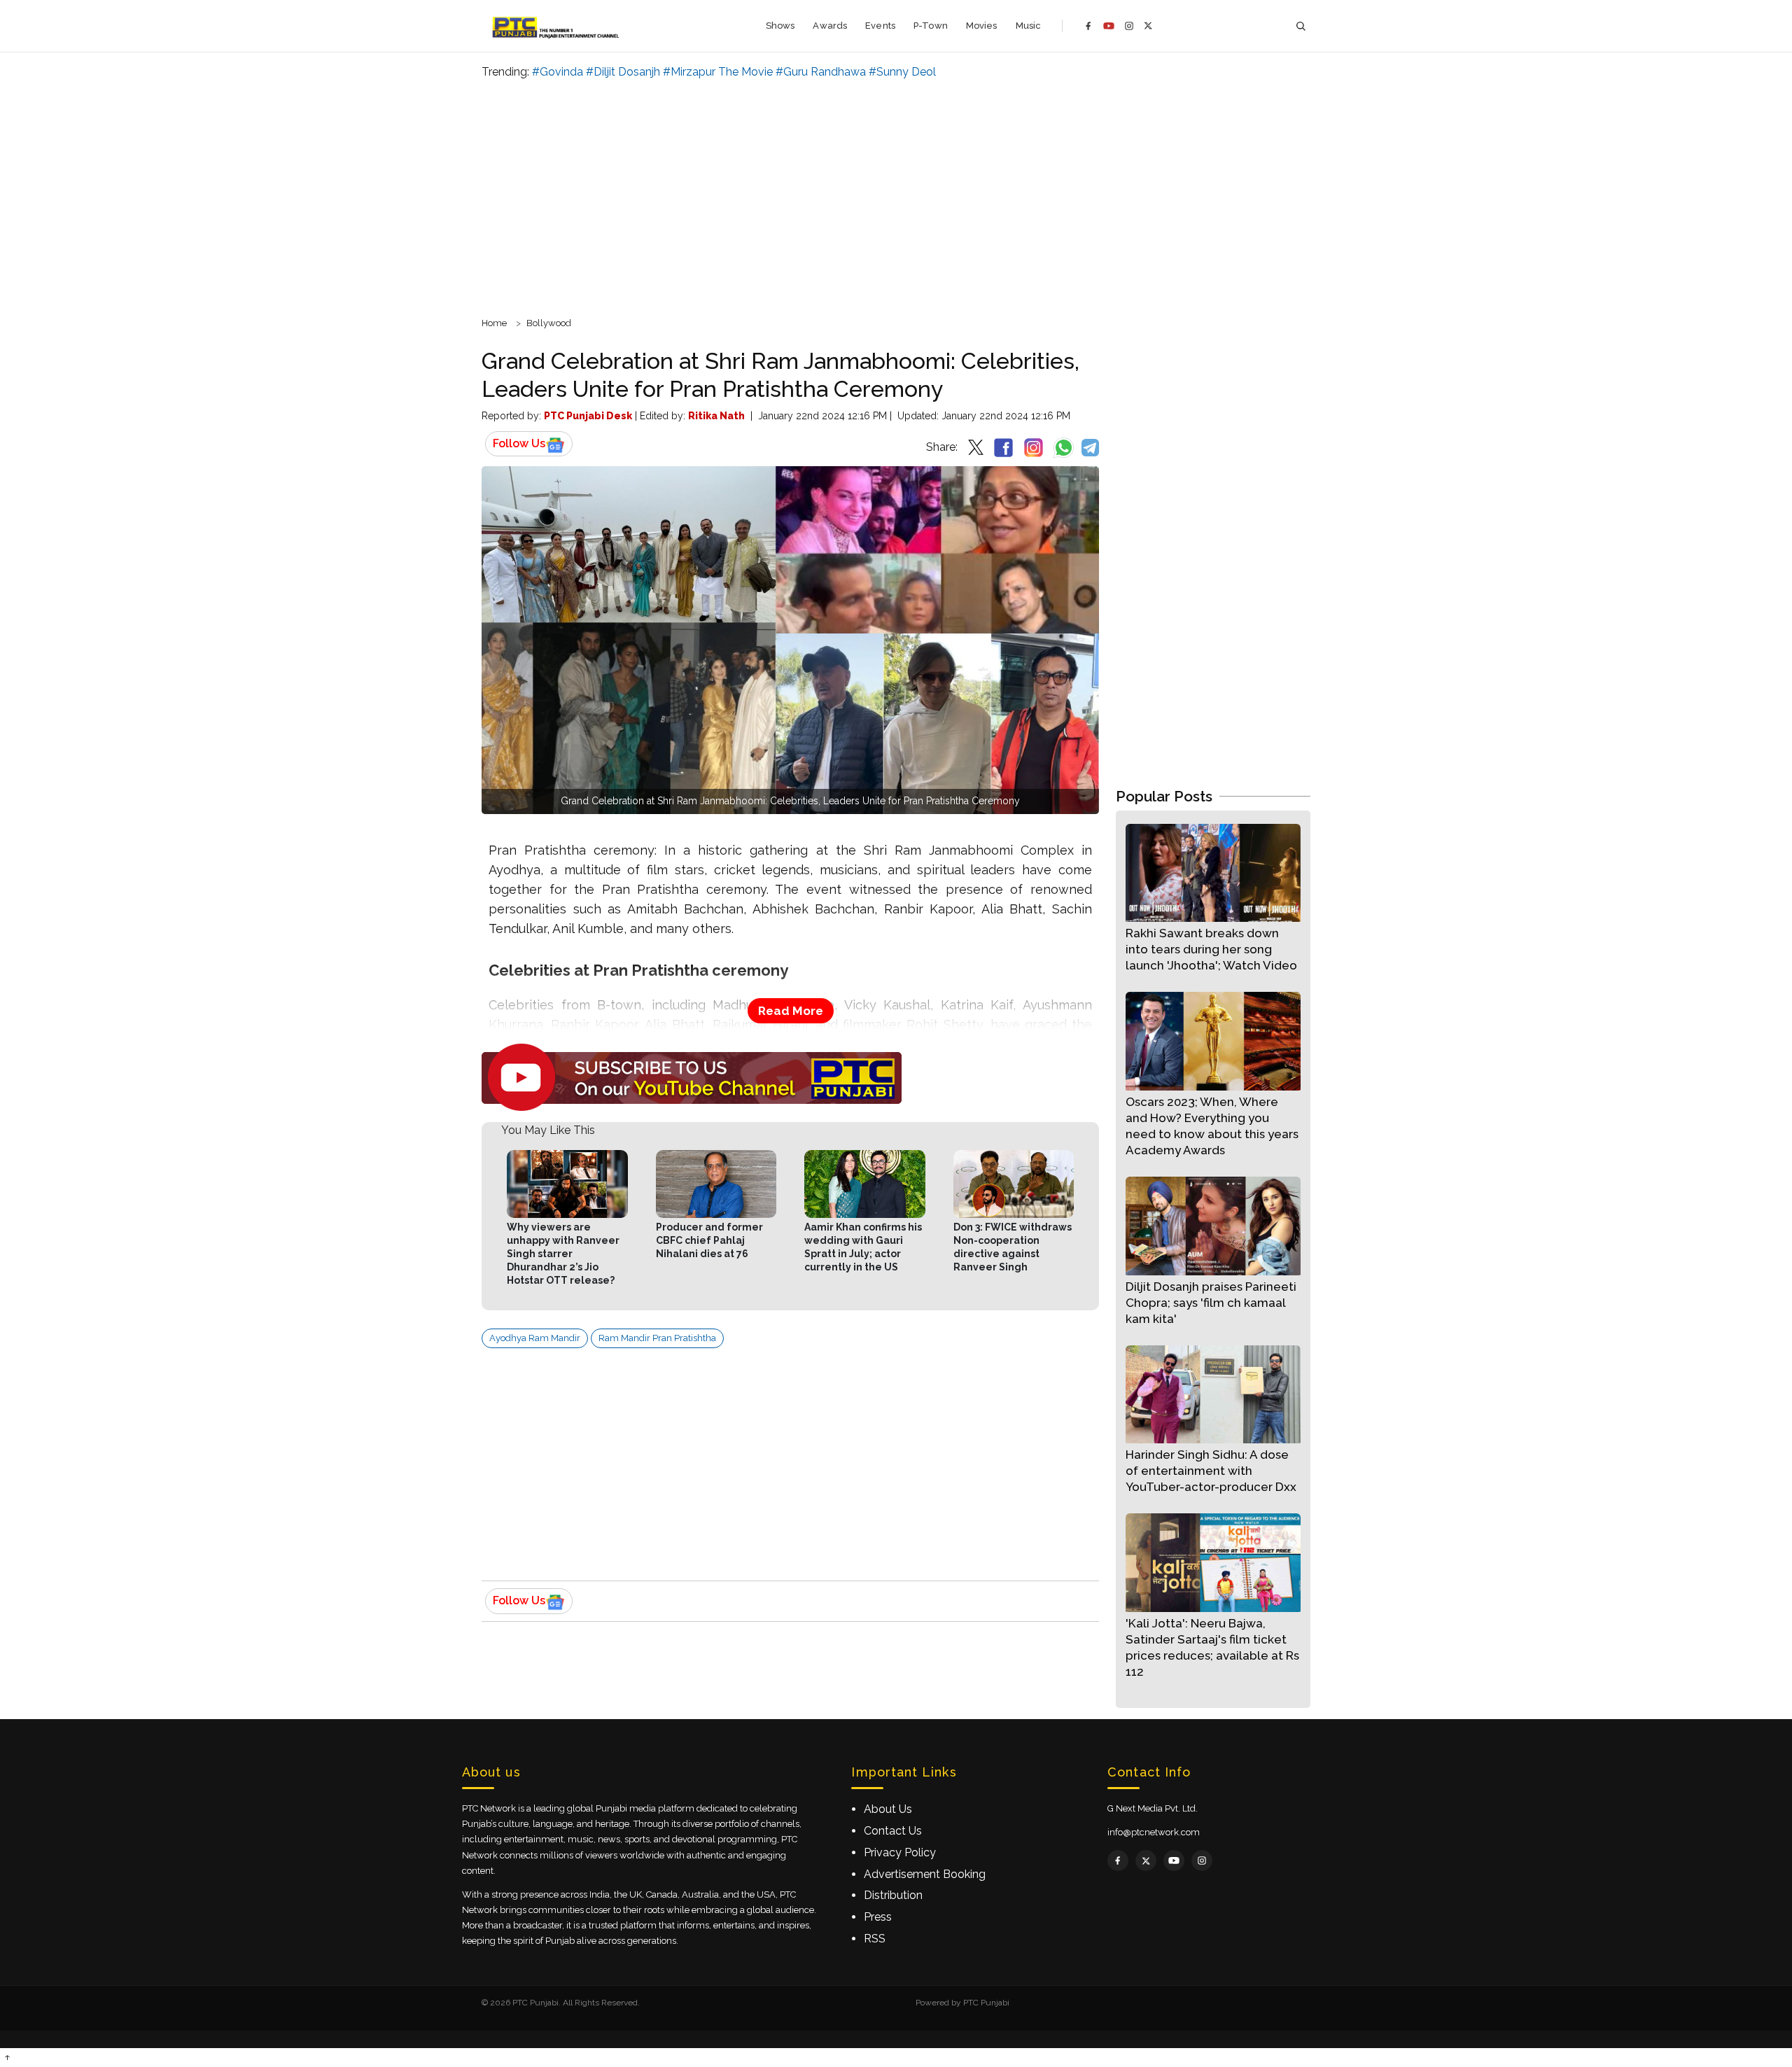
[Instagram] (1129, 26)
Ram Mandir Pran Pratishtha (657, 1338)
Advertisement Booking (925, 1874)
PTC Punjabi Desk (588, 416)
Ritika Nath (716, 416)
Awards (830, 26)
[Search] (1301, 26)
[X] (1148, 26)
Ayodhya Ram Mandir (535, 1338)
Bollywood (549, 323)
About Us (888, 1809)
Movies (982, 26)
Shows (780, 26)
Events (880, 26)
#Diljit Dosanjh (623, 72)
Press (878, 1917)
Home (494, 323)
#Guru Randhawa (821, 72)
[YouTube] (1109, 26)
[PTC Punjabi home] (557, 26)
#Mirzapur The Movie (718, 72)
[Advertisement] (896, 196)
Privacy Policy (900, 1852)
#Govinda (558, 72)
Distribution (893, 1895)
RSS (875, 1939)
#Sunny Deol (902, 72)
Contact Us (893, 1831)
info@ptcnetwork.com (1154, 1832)
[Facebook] (1088, 26)
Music (1029, 26)
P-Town (931, 26)
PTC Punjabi (986, 2003)
